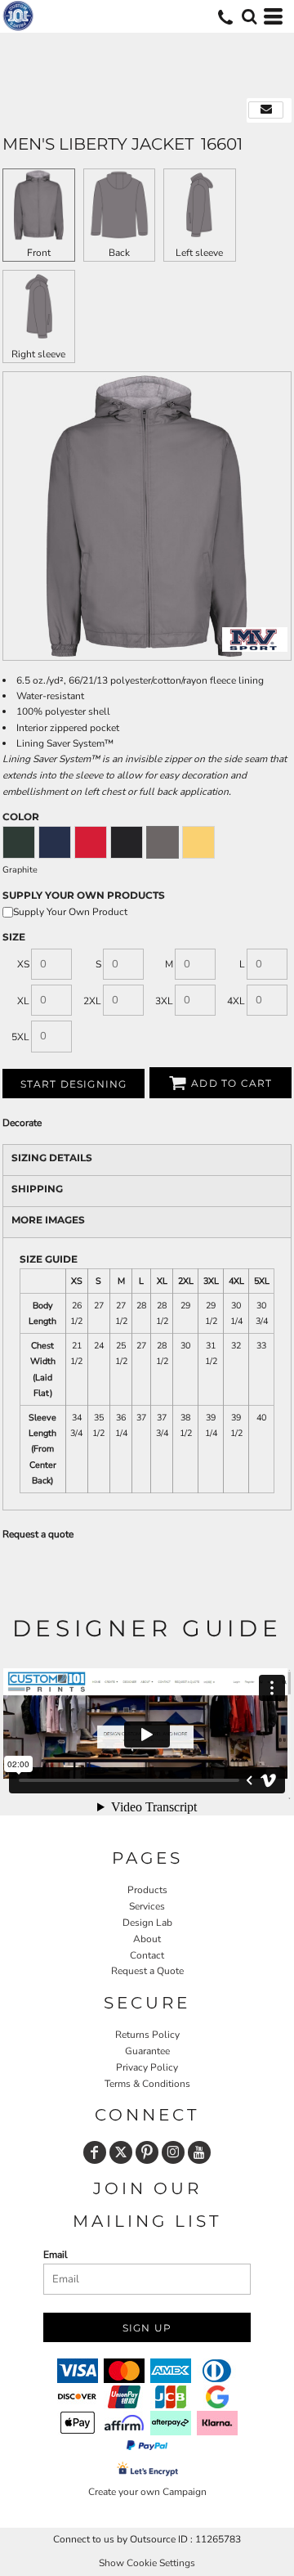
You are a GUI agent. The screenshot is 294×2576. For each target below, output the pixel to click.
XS (23, 964)
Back (119, 253)
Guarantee (147, 2051)
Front (39, 253)
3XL (164, 1001)
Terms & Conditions (147, 2084)
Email (56, 2255)
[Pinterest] (147, 2152)
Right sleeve (38, 354)
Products (147, 1890)
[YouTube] (199, 2152)
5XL (20, 1037)
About (147, 1939)
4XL (236, 1001)
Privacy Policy (147, 2067)
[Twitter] (121, 2152)
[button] (249, 16)
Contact (147, 1955)
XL (23, 1001)
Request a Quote (147, 1971)
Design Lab (147, 1923)
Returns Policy (147, 2035)
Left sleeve (199, 253)
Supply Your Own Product (70, 912)
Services (147, 1906)
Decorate (22, 1123)
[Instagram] (173, 2152)
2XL (92, 1001)
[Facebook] (95, 2152)
